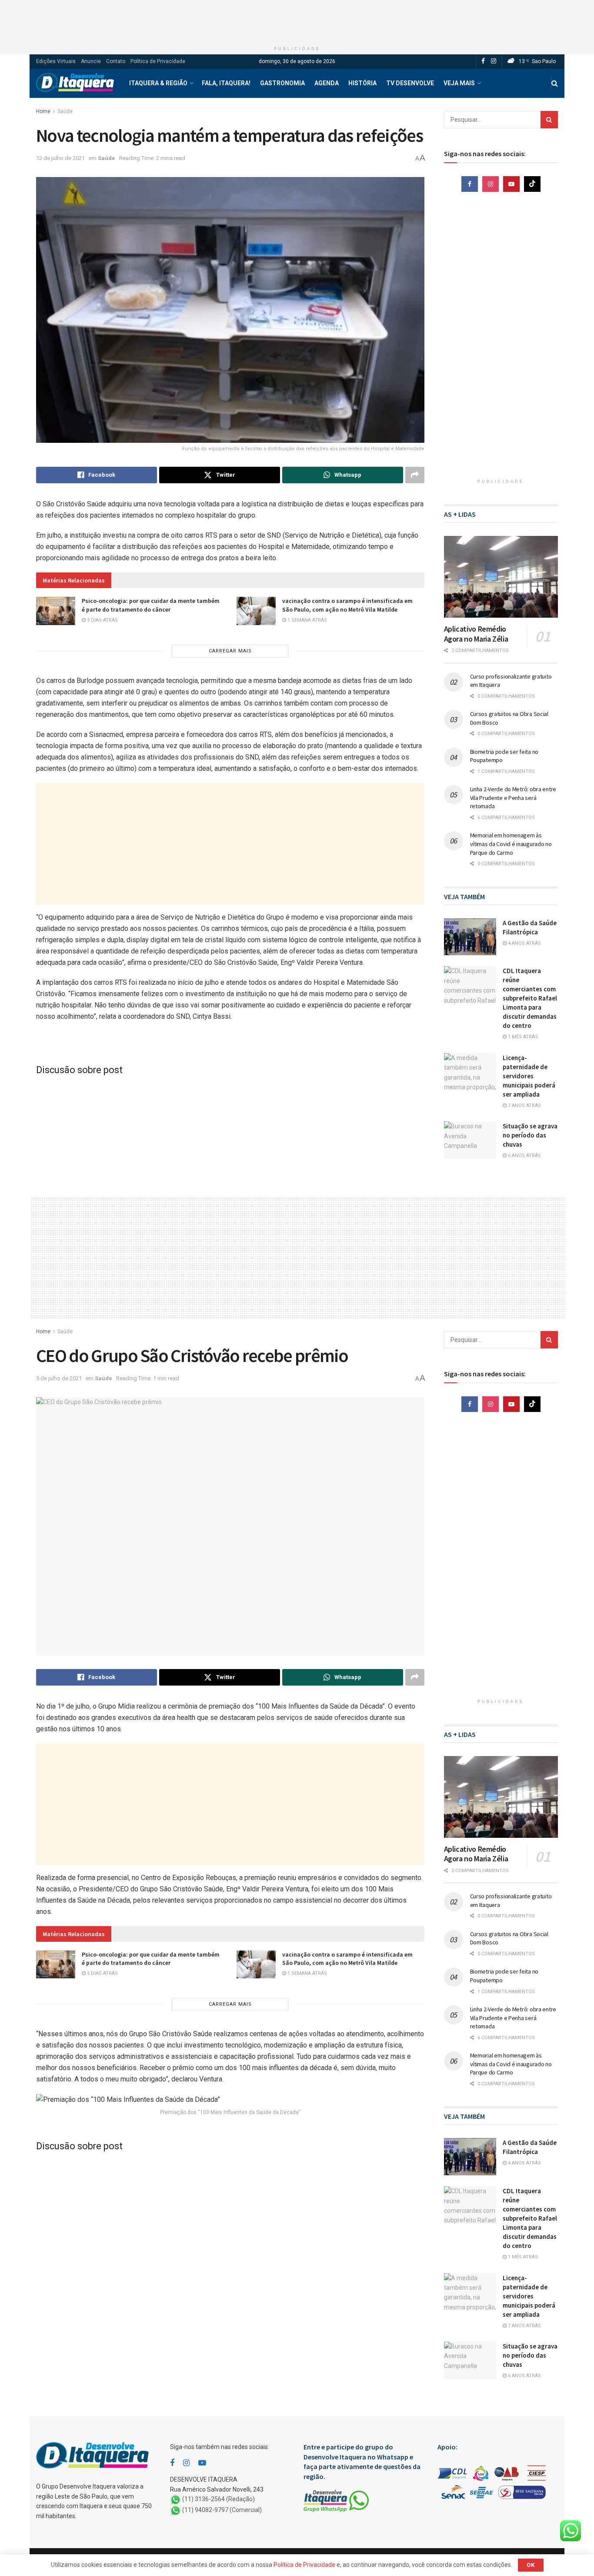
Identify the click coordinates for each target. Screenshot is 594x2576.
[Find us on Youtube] (511, 184)
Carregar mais (230, 651)
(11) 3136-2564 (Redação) (219, 2499)
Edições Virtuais (56, 61)
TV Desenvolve (410, 83)
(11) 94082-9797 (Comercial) (222, 2510)
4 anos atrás (524, 943)
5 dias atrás (102, 620)
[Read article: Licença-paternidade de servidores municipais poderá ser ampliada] (470, 1072)
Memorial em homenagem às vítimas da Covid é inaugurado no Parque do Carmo (511, 844)
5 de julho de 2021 (59, 1378)
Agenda (327, 83)
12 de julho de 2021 (60, 158)
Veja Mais (459, 83)
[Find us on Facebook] (483, 61)
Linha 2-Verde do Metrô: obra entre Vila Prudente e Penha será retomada (513, 798)
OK (531, 2565)
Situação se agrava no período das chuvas (530, 1135)
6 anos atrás (524, 1156)
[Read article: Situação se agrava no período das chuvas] (470, 1140)
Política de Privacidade (158, 61)
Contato (116, 61)
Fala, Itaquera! (226, 83)
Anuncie (91, 61)
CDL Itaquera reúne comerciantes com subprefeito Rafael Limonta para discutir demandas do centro (530, 998)
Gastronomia (282, 83)
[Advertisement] (297, 20)
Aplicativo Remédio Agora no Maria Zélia (476, 634)
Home (43, 111)
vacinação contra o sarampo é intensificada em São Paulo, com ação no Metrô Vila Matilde (347, 605)
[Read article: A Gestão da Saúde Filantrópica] (470, 937)
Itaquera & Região (158, 83)
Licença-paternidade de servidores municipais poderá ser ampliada (529, 1076)
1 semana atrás (307, 620)
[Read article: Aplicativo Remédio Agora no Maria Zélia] (501, 577)
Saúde (65, 111)
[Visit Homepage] (75, 83)
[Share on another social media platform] (415, 475)
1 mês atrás (522, 1037)
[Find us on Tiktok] (532, 184)
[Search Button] (555, 83)
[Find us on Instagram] (494, 61)
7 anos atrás (524, 1106)
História (362, 83)
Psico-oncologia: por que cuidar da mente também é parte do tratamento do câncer (151, 605)
